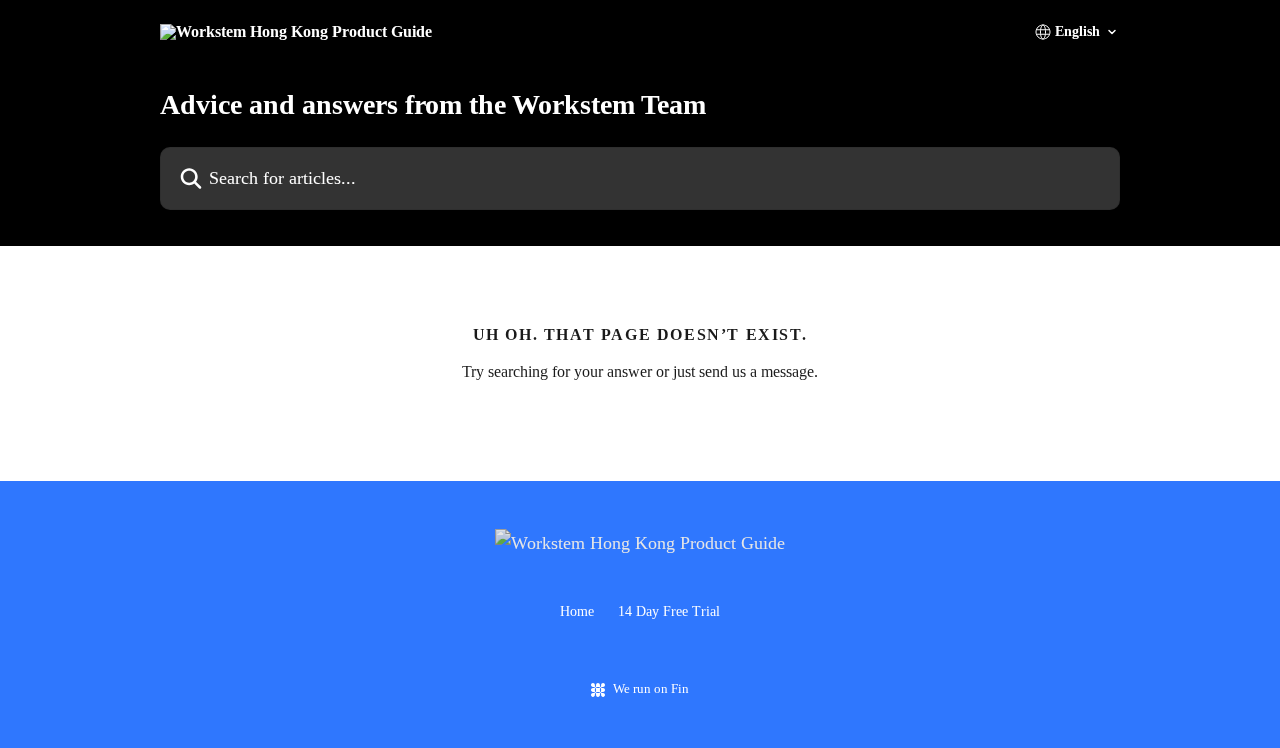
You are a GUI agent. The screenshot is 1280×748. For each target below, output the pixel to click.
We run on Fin (651, 688)
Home (577, 611)
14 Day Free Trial (669, 611)
